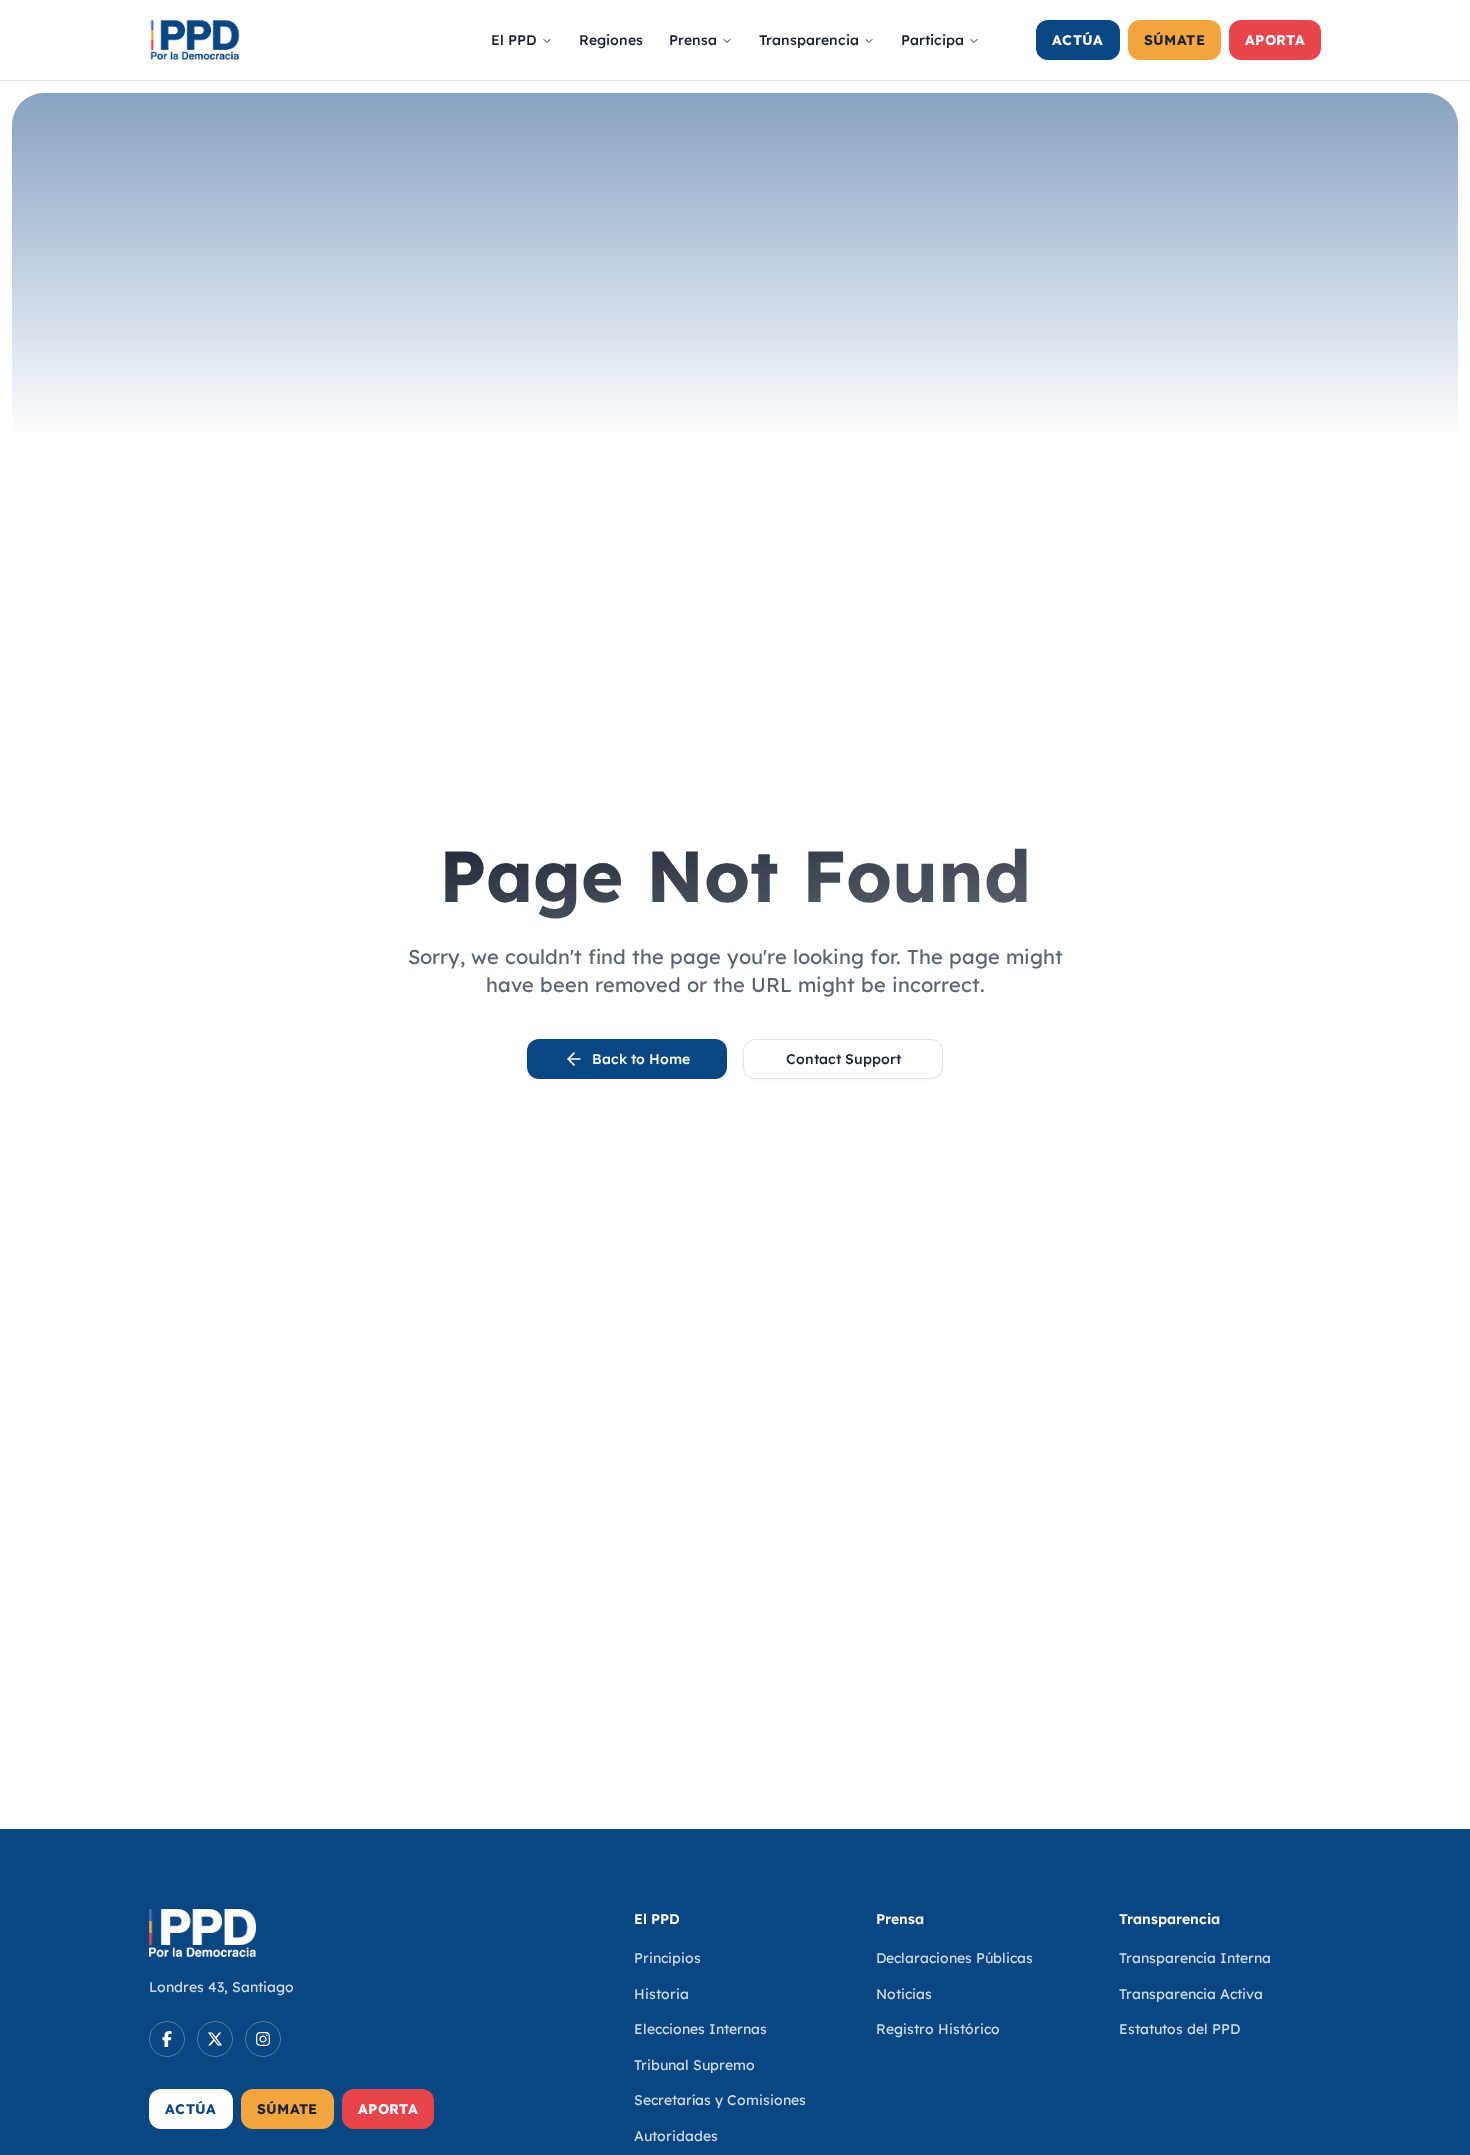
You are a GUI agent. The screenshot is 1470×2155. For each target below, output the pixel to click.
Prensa (693, 40)
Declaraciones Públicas (954, 1958)
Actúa (1078, 40)
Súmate (1174, 40)
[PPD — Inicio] (195, 40)
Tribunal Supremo (694, 2065)
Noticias (904, 1994)
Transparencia (809, 40)
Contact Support (843, 1059)
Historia (661, 1994)
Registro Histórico (938, 2029)
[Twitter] (215, 2039)
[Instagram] (263, 2039)
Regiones (611, 40)
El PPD (514, 40)
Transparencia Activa (1191, 1994)
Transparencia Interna (1195, 1958)
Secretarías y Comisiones (720, 2100)
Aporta (1275, 40)
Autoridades (676, 2136)
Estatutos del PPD (1179, 2029)
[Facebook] (167, 2039)
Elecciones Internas (700, 2029)
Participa (932, 40)
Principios (667, 1958)
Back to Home (641, 1059)
